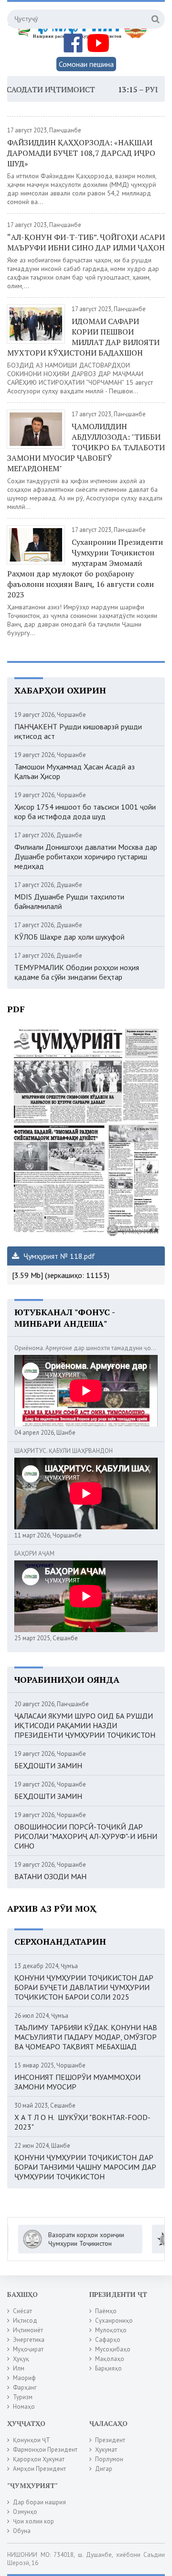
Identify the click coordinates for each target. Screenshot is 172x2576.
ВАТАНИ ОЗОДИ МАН (50, 1876)
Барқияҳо (108, 2368)
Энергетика (29, 2340)
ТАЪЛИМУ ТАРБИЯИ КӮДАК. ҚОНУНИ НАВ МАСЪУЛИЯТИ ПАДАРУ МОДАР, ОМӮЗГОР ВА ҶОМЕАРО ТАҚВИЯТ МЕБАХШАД (86, 2037)
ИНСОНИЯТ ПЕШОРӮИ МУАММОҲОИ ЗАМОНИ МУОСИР (77, 2082)
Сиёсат (22, 2311)
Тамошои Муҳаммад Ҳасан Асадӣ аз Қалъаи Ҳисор (75, 771)
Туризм (23, 2397)
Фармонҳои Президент (45, 2450)
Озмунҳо (25, 2512)
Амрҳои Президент (39, 2469)
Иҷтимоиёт (28, 2330)
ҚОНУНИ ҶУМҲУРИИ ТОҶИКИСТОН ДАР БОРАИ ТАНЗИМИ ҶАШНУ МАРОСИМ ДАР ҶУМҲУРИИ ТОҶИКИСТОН (85, 2167)
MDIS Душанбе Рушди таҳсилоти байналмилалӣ (69, 901)
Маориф (24, 2378)
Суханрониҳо (114, 2321)
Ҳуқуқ (21, 2359)
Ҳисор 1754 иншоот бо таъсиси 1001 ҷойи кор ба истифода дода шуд (85, 812)
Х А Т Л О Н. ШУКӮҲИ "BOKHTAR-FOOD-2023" (82, 2122)
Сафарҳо (108, 2340)
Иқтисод (25, 2321)
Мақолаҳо (110, 2359)
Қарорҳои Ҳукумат (39, 2459)
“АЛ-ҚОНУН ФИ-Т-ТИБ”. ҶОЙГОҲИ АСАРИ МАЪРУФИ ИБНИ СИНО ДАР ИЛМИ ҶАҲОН (86, 242)
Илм (19, 2368)
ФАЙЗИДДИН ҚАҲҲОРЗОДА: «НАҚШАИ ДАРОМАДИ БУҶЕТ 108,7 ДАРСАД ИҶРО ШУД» (81, 153)
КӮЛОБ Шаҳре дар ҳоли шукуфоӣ (70, 937)
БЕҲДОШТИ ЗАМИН (48, 1765)
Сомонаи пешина (86, 64)
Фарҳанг (25, 2387)
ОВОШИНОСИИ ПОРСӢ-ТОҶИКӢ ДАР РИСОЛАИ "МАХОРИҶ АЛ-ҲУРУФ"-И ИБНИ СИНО (86, 1836)
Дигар (104, 2469)
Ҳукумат (106, 2450)
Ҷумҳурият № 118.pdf (58, 1256)
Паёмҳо (106, 2311)
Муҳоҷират (28, 2349)
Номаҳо (24, 2407)
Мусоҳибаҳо (113, 2349)
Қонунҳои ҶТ (32, 2440)
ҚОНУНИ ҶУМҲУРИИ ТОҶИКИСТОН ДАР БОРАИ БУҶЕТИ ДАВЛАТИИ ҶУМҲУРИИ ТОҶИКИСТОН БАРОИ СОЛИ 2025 (84, 1987)
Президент (110, 2440)
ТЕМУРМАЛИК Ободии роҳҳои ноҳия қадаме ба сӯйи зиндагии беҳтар (77, 972)
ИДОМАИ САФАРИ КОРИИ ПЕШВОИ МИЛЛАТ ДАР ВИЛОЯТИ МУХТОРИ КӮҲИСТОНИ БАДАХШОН (83, 337)
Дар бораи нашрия (39, 2502)
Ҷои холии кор (33, 2521)
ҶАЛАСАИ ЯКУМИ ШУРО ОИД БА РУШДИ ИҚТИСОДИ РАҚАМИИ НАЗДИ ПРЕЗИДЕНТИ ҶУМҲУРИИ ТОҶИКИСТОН (85, 1725)
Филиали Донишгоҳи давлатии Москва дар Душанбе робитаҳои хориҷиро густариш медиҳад (86, 856)
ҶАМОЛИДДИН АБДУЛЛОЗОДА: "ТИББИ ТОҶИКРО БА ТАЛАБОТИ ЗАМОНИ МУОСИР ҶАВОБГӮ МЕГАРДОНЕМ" (86, 447)
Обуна (22, 2531)
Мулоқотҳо (111, 2330)
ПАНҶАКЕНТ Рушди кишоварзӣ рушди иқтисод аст (78, 731)
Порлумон (109, 2459)
